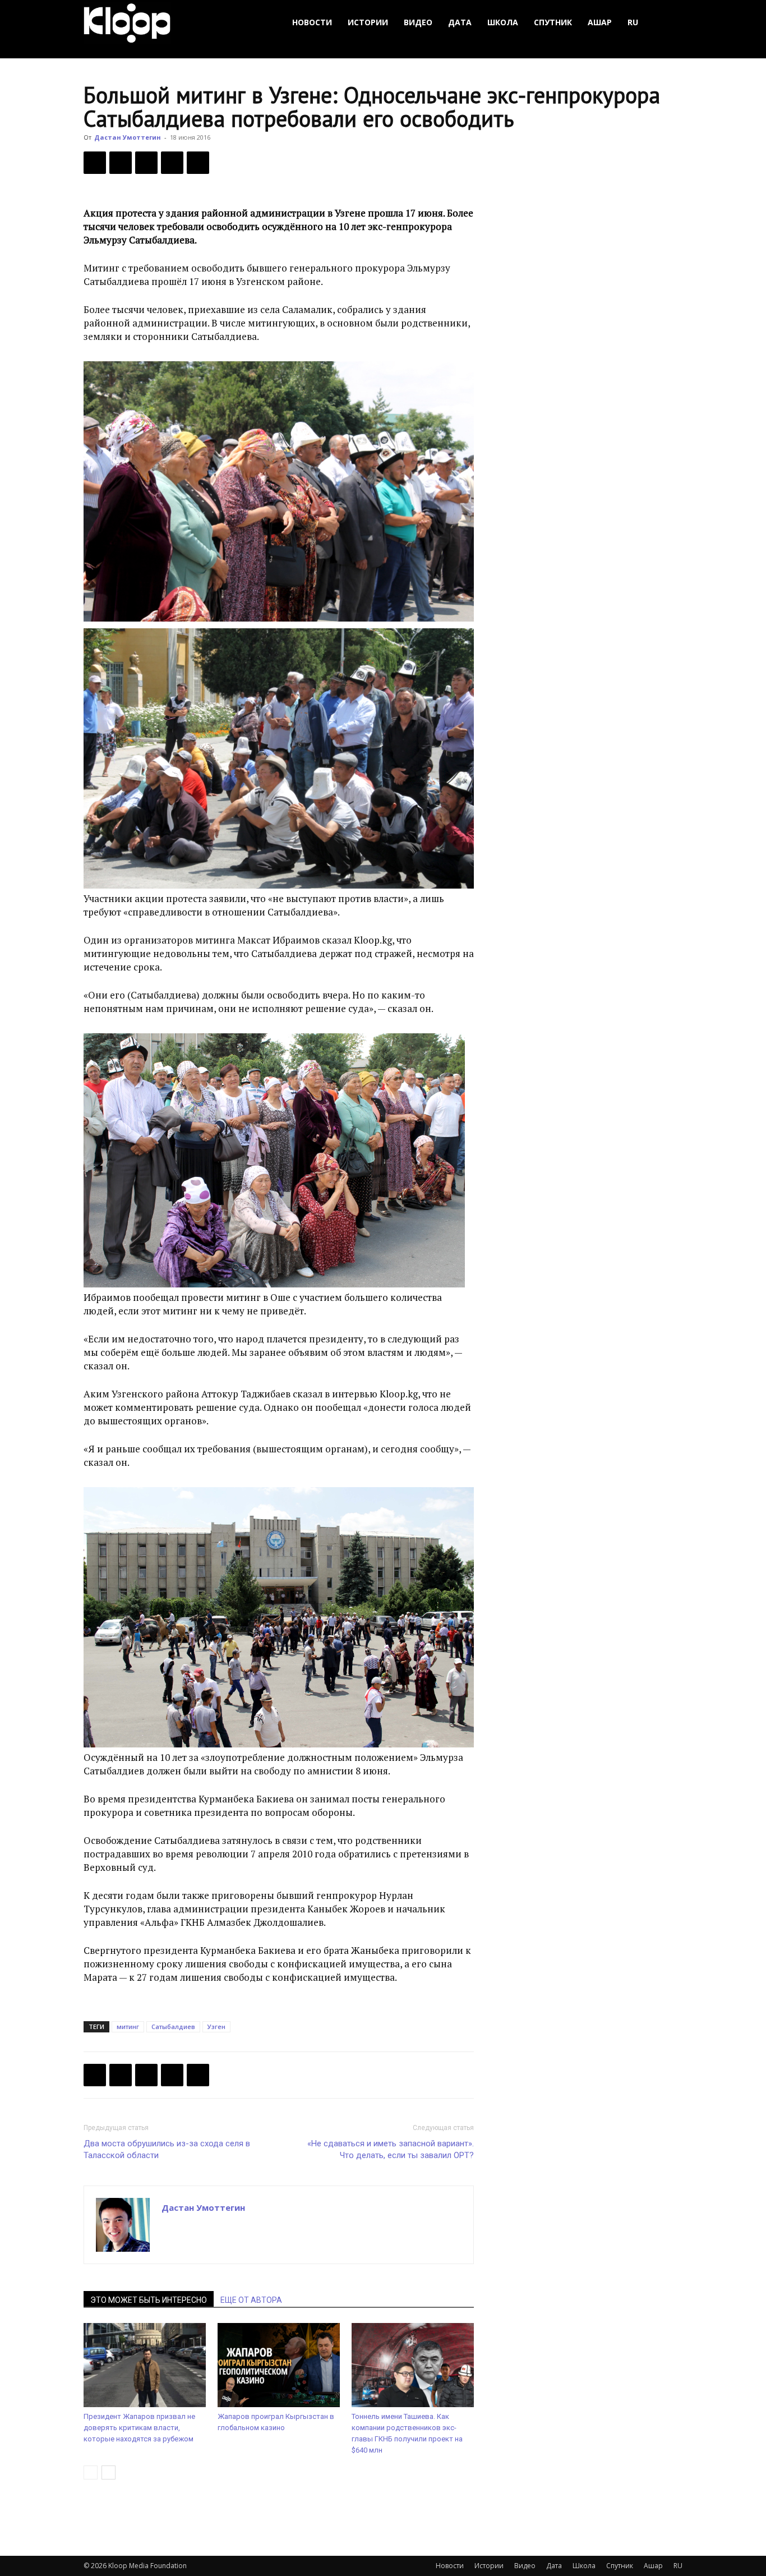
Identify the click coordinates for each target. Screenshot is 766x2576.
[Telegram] (172, 163)
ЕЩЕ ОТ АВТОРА (251, 2300)
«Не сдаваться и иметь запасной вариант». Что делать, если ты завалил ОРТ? (391, 2149)
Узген (216, 2027)
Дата (460, 22)
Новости (312, 22)
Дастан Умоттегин (128, 137)
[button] (669, 23)
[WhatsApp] (198, 163)
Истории (368, 22)
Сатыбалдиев (173, 2027)
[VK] (146, 163)
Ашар (600, 22)
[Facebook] (95, 163)
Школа (503, 22)
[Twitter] (121, 163)
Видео (418, 22)
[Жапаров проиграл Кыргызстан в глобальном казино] (279, 2365)
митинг (128, 2027)
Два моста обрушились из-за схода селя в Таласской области (167, 2149)
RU (633, 22)
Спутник (553, 22)
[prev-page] (91, 2473)
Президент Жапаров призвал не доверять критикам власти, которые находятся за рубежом (139, 2428)
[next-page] (109, 2473)
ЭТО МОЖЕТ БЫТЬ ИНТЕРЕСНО (149, 2300)
